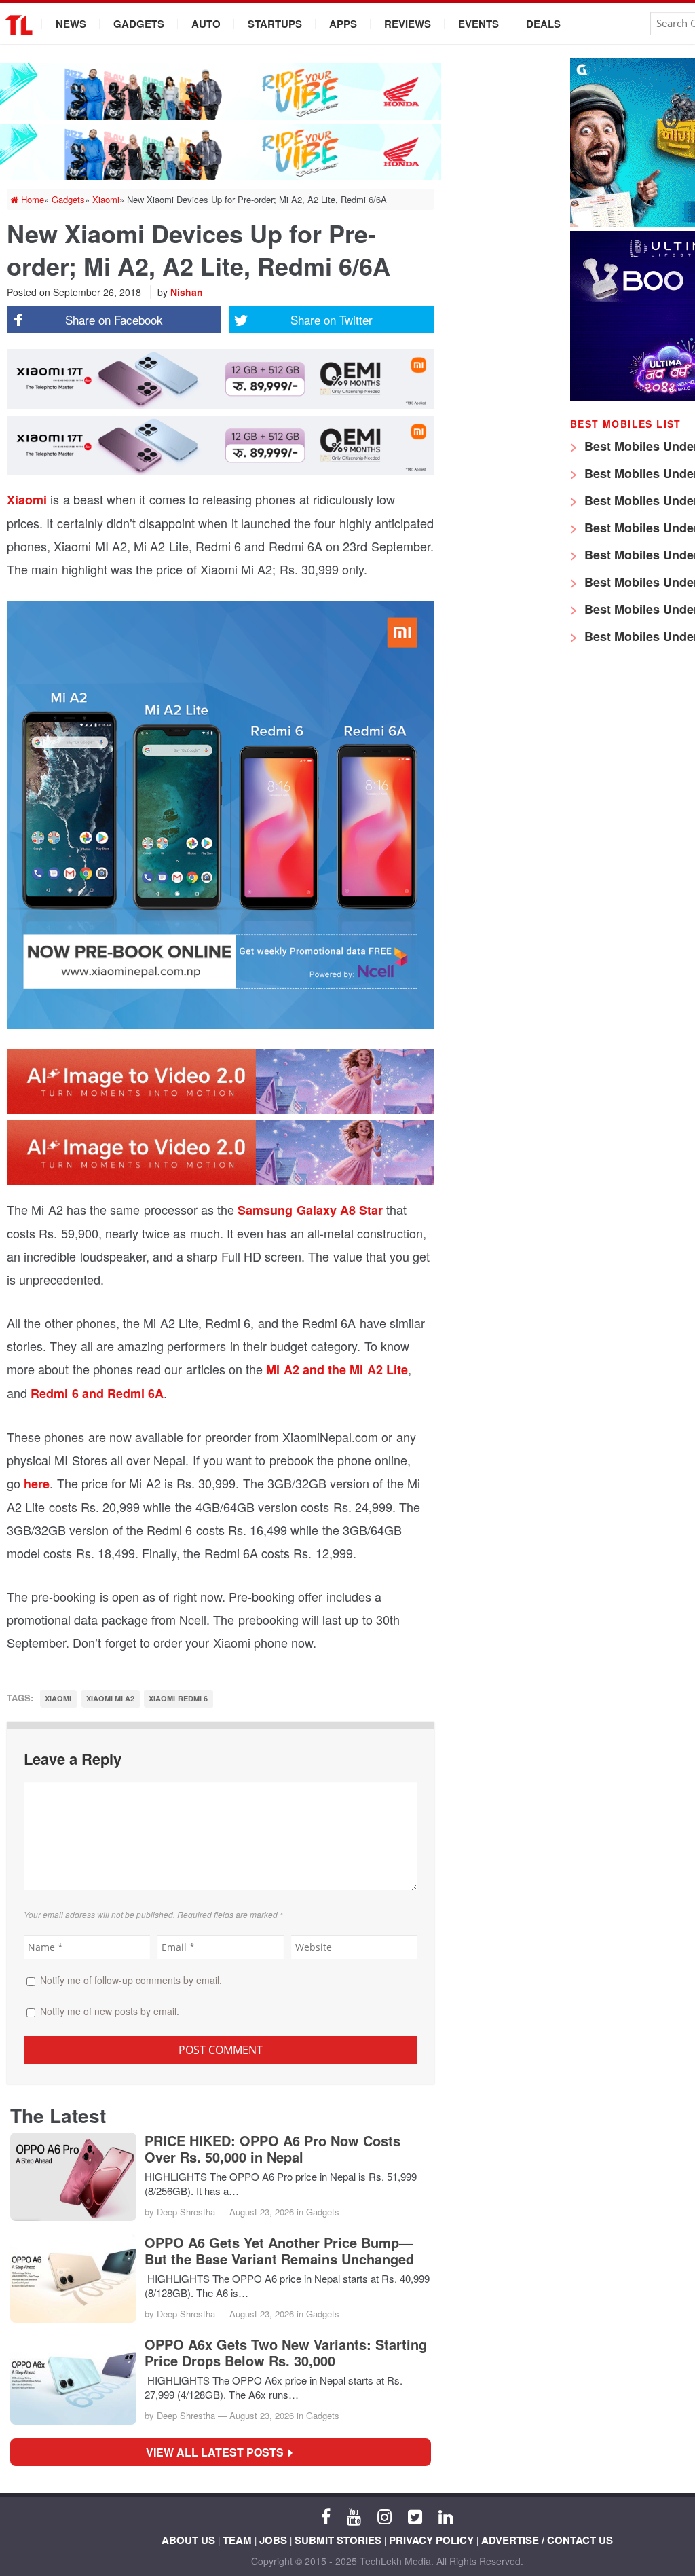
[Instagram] (384, 2516)
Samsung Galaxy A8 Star (310, 1210)
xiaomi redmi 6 (178, 1698)
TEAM (237, 2540)
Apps (343, 24)
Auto (206, 24)
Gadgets (139, 24)
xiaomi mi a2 (111, 1698)
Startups (275, 24)
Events (478, 24)
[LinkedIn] (446, 2516)
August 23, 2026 (262, 2212)
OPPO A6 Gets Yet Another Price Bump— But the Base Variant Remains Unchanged (279, 2251)
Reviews (408, 24)
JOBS (273, 2540)
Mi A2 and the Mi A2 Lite (337, 1369)
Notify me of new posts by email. (110, 2011)
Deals (543, 24)
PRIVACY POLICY (431, 2540)
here (37, 1484)
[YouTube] (354, 2516)
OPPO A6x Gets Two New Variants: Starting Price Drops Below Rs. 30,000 (286, 2353)
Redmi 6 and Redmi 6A (97, 1393)
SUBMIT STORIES (338, 2540)
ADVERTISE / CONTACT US (547, 2540)
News (71, 24)
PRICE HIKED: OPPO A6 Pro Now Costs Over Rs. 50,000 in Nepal (273, 2149)
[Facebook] (326, 2516)
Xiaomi (27, 500)
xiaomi (58, 1698)
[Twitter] (415, 2516)
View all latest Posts (219, 2452)
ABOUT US (188, 2540)
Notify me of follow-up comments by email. (131, 1980)
